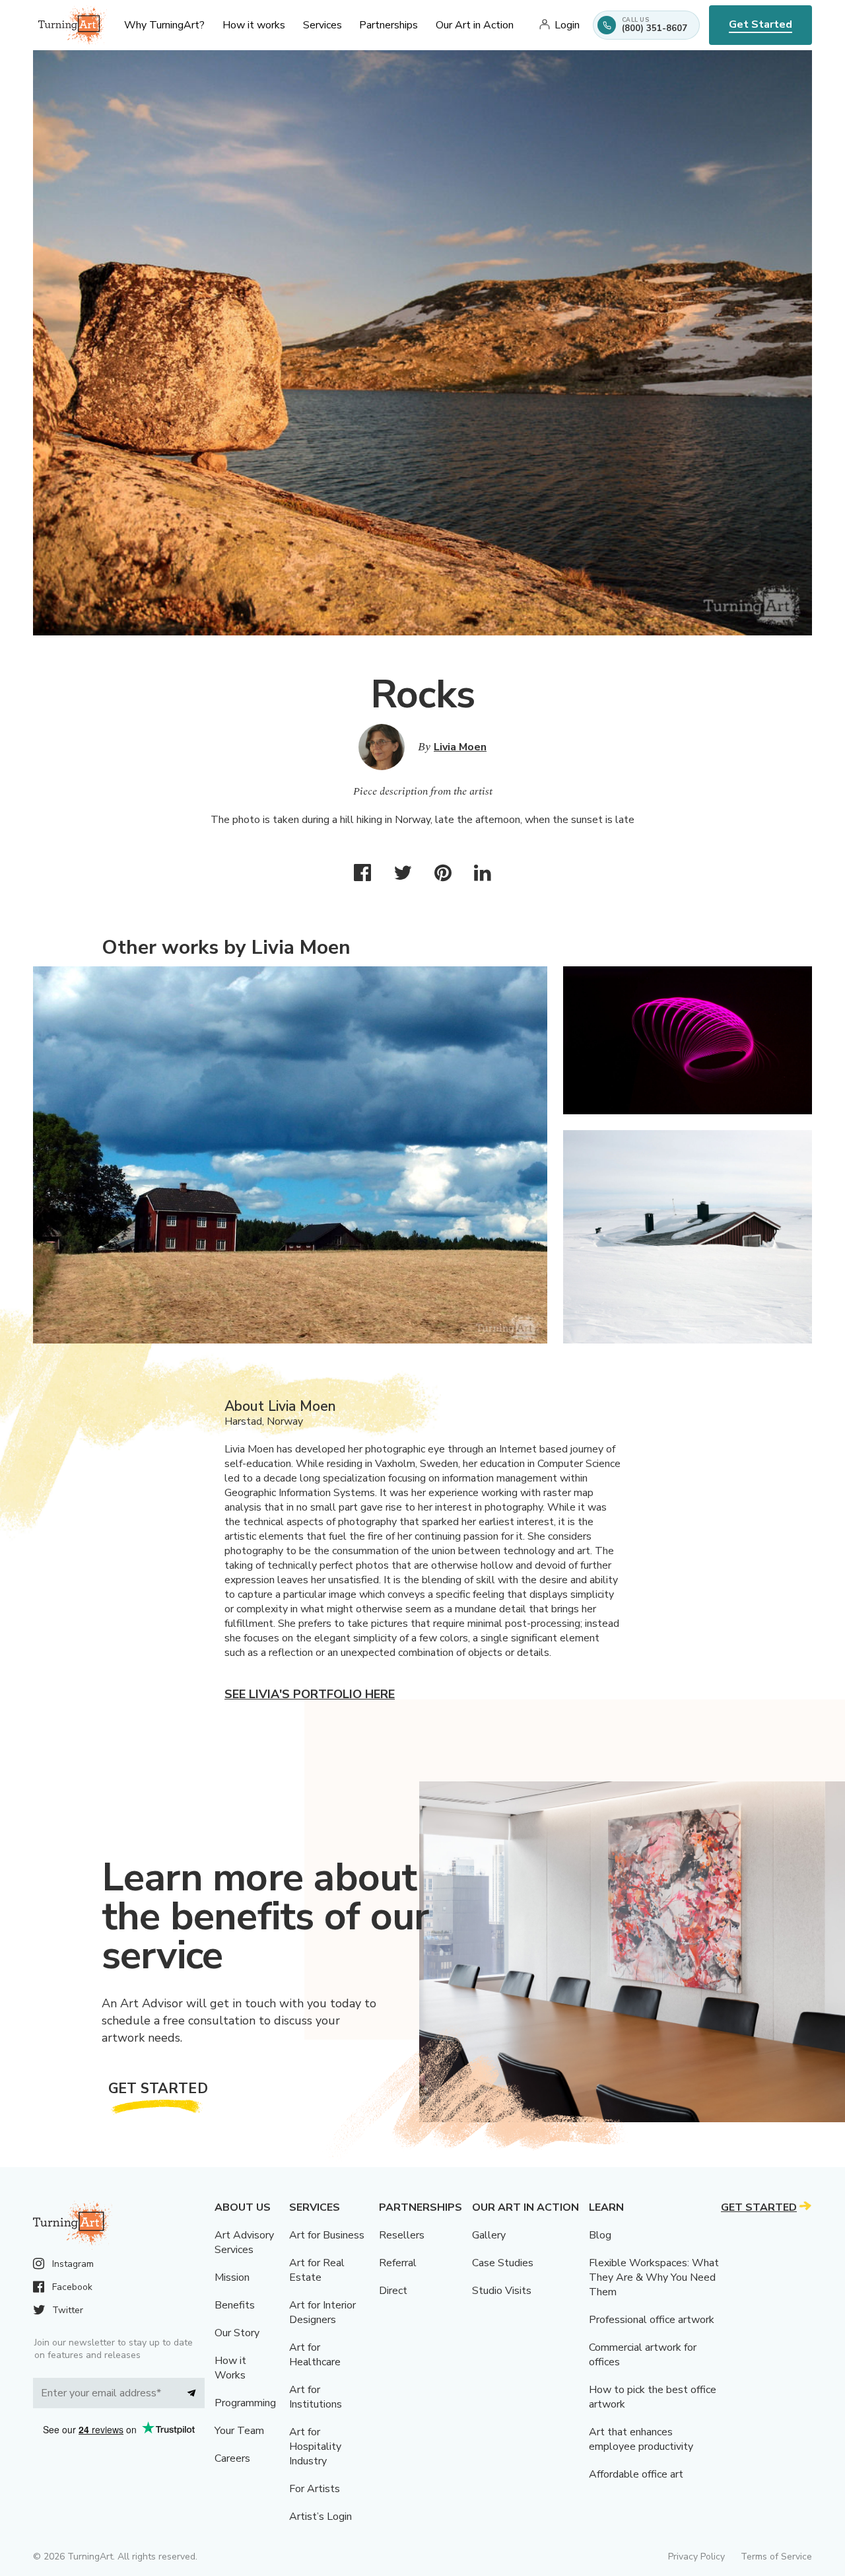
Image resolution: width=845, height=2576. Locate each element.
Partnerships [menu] (389, 25)
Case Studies (503, 2263)
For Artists (315, 2489)
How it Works (230, 2368)
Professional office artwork (652, 2320)
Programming (245, 2403)
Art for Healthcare (315, 2355)
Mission (232, 2277)
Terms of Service (776, 2557)
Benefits (235, 2305)
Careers (232, 2458)
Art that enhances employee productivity (641, 2439)
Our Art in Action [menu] (475, 25)
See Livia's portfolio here (310, 1694)
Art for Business (327, 2235)
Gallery (489, 2235)
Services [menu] (322, 25)
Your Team (239, 2431)
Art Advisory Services (244, 2242)
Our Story (237, 2333)
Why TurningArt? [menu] (164, 25)
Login (567, 25)
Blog (600, 2235)
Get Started (760, 24)
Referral (398, 2263)
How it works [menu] (254, 25)
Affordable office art (636, 2474)
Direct (393, 2291)
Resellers (402, 2235)
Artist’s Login (321, 2517)
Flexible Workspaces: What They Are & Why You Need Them (654, 2277)
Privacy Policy (696, 2557)
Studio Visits (502, 2291)
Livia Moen (460, 747)
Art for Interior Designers (322, 2312)
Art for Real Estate (317, 2270)
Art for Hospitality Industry (315, 2447)
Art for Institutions (316, 2397)
